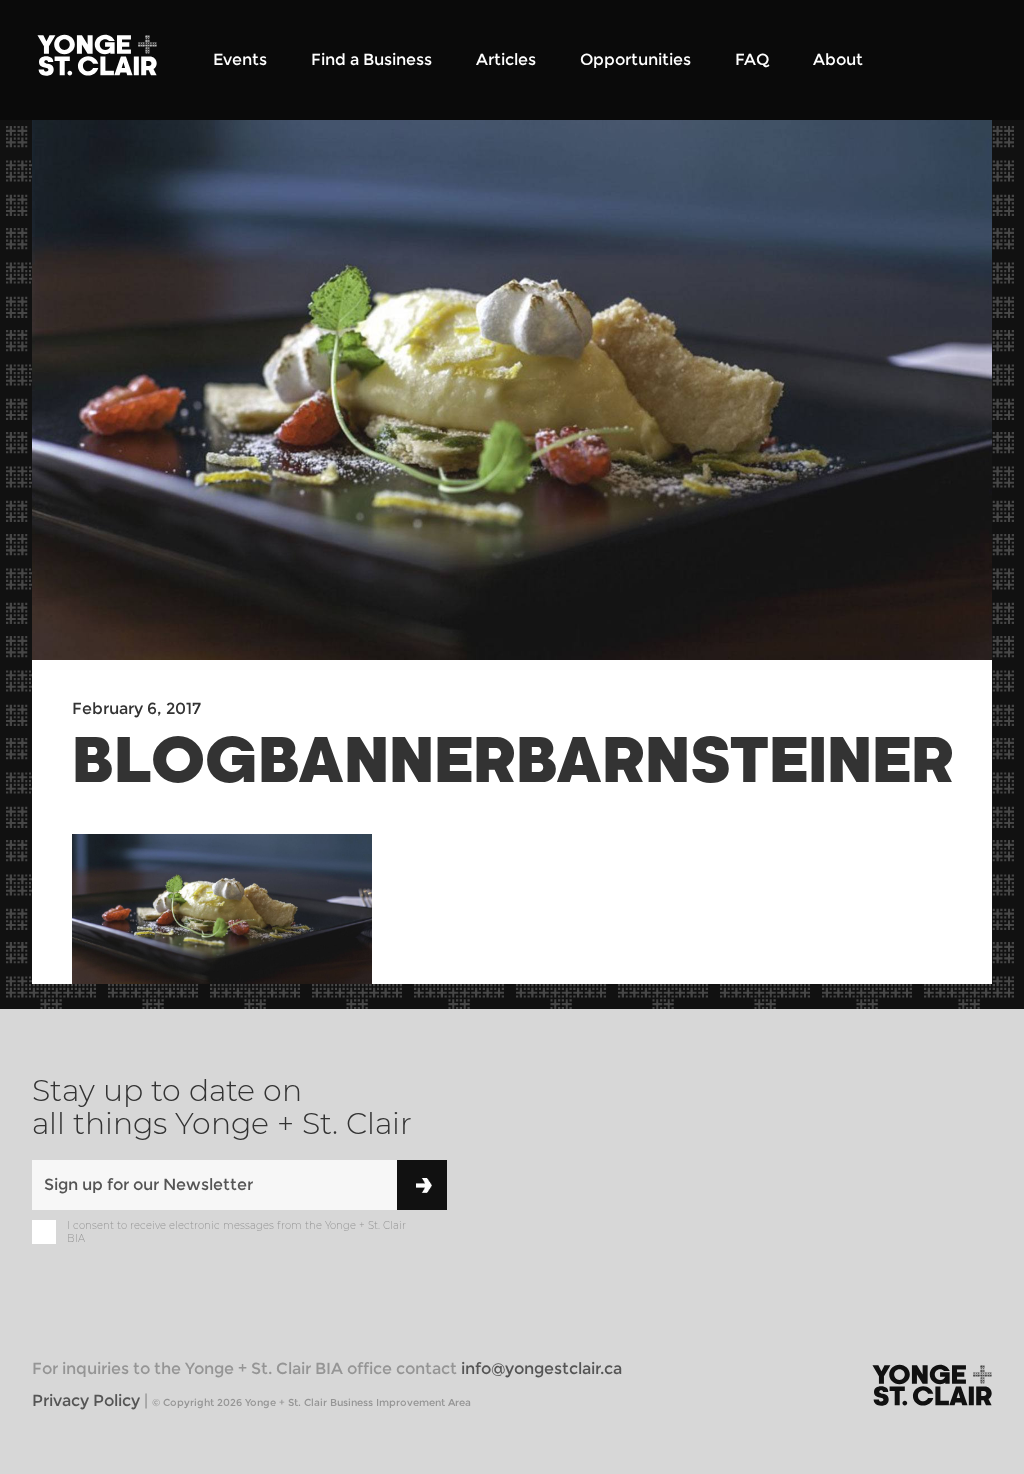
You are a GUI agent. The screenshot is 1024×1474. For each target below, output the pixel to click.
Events (240, 59)
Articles (506, 59)
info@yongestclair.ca (541, 1368)
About (838, 59)
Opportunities (635, 59)
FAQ (752, 59)
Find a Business (371, 59)
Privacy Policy (86, 1400)
